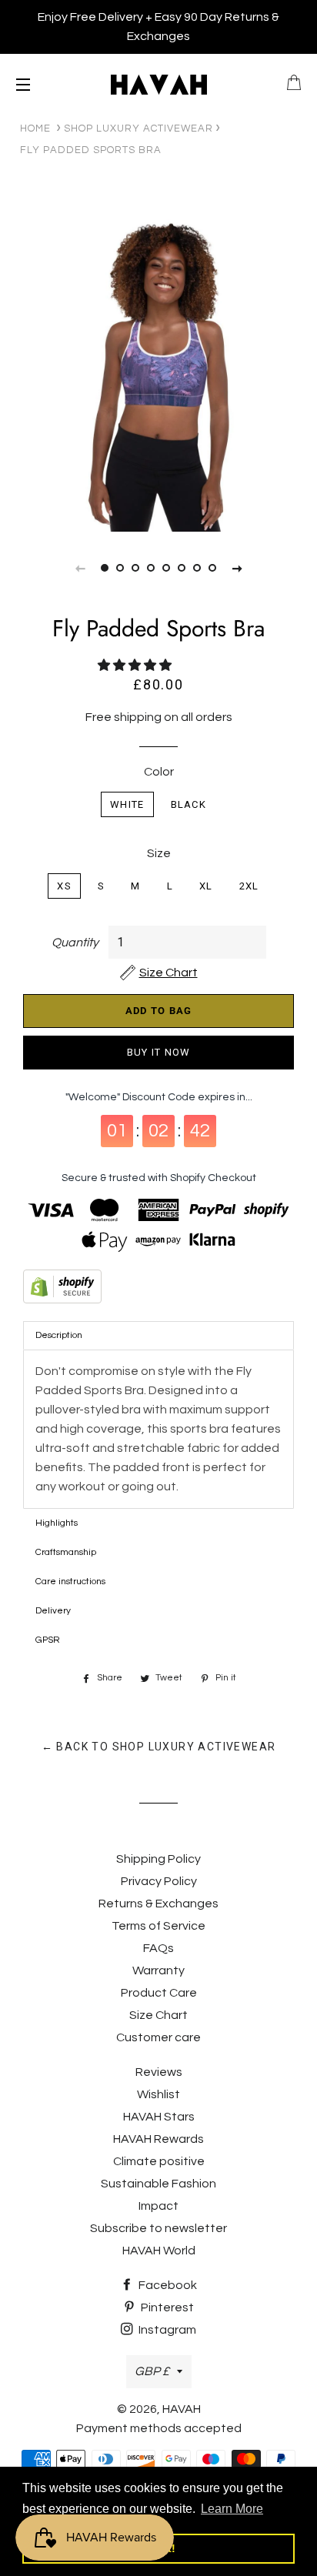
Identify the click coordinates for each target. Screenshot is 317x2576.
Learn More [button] (232, 2509)
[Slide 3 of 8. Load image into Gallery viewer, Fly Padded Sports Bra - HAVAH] (135, 568)
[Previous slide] (80, 568)
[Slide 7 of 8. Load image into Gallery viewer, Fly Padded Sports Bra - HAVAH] (197, 568)
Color (159, 772)
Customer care (158, 2037)
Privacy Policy (159, 1881)
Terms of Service (158, 1926)
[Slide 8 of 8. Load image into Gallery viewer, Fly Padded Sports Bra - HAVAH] (212, 568)
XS (64, 886)
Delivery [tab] (53, 1611)
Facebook (167, 2285)
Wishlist (158, 2094)
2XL (249, 886)
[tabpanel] (158, 373)
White (127, 804)
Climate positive (159, 2161)
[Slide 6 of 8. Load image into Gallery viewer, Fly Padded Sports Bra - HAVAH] (182, 568)
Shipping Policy (158, 1859)
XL (206, 886)
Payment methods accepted (159, 2428)
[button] (136, 666)
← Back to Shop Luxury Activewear (159, 1747)
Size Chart (158, 2015)
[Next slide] (237, 568)
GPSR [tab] (48, 1640)
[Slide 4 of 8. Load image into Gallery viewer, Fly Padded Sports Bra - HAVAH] (151, 568)
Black (189, 804)
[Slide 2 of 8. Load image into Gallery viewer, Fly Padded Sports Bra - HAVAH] (120, 568)
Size (159, 853)
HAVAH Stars (159, 2117)
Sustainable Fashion (158, 2184)
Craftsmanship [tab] (66, 1552)
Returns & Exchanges (158, 1904)
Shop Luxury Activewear (138, 128)
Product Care (159, 1993)
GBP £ (152, 2371)
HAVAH (182, 2409)
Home (35, 128)
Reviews (159, 2072)
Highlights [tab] (57, 1523)
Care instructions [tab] (70, 1582)
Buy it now (159, 1052)
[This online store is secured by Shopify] (158, 1290)
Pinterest (166, 2307)
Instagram (166, 2330)
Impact (158, 2206)
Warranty (158, 1970)
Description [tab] (59, 1335)
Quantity (75, 943)
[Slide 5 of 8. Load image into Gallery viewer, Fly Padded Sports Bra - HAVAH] (166, 568)
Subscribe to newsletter (158, 2228)
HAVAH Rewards (158, 2139)
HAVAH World (159, 2251)
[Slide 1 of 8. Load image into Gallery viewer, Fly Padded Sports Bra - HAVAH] (105, 568)
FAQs (158, 1948)
